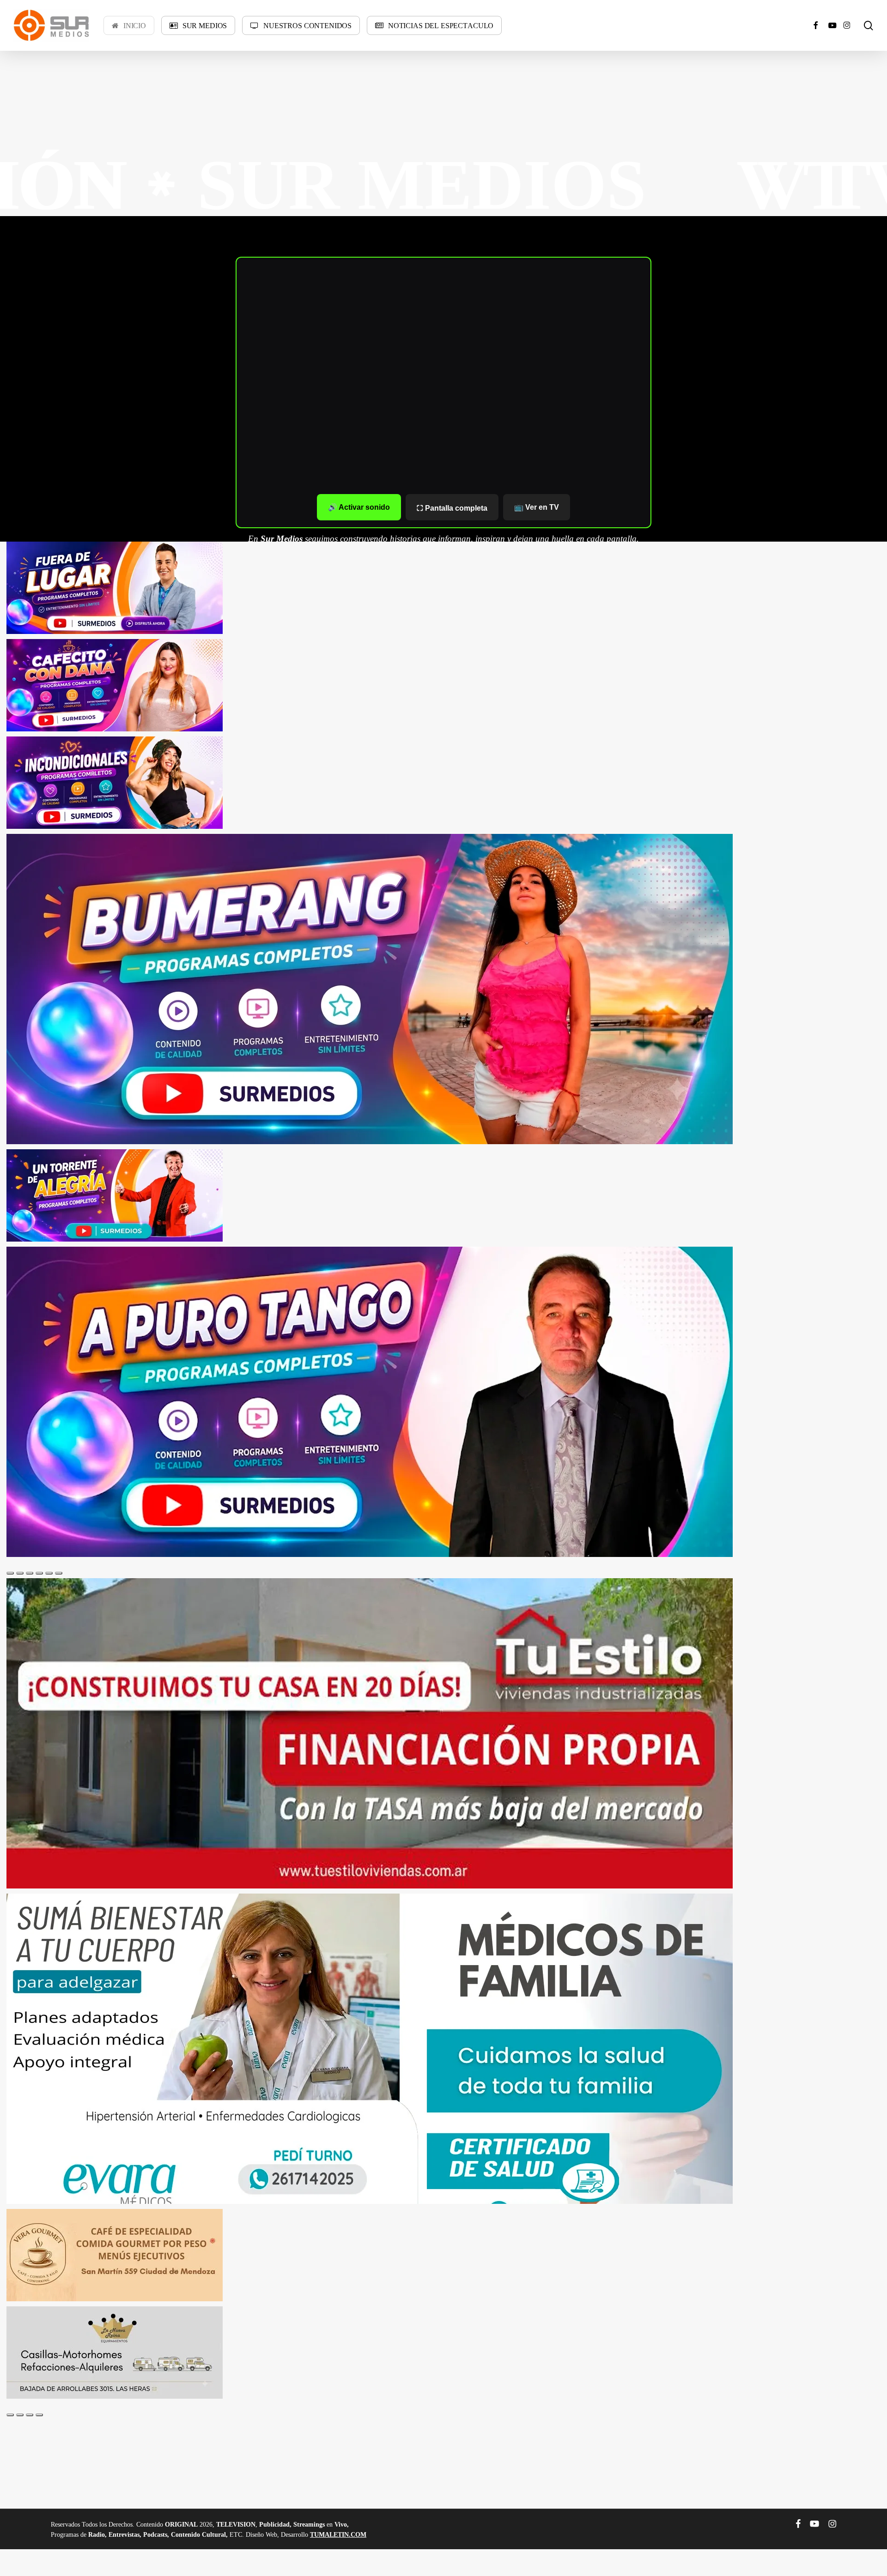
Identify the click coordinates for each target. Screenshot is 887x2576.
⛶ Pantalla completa (452, 508)
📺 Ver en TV (537, 507)
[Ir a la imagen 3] (30, 1573)
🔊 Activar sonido (359, 507)
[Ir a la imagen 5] (49, 1573)
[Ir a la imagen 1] (10, 1573)
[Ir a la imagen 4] (39, 1573)
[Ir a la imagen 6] (59, 1573)
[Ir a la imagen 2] (20, 1573)
